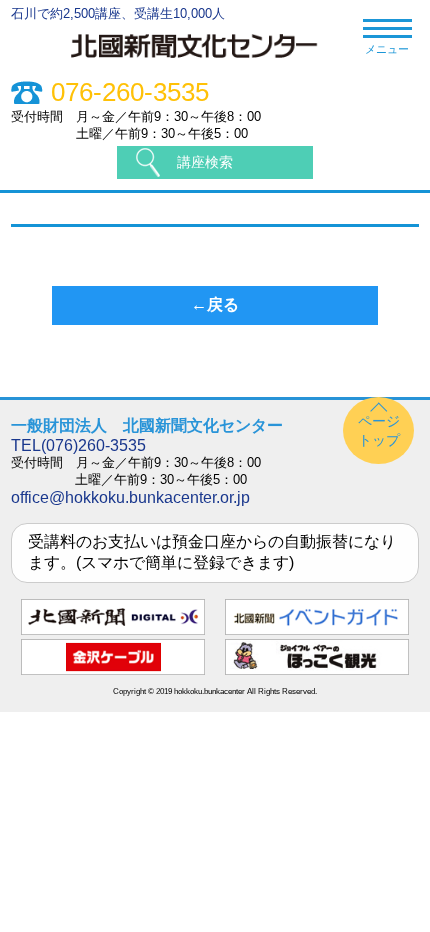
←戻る (215, 304)
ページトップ (379, 430)
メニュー (387, 49)
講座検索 (205, 162)
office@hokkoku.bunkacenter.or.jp (130, 497)
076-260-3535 (130, 92)
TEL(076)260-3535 (78, 445)
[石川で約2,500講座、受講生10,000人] (204, 61)
